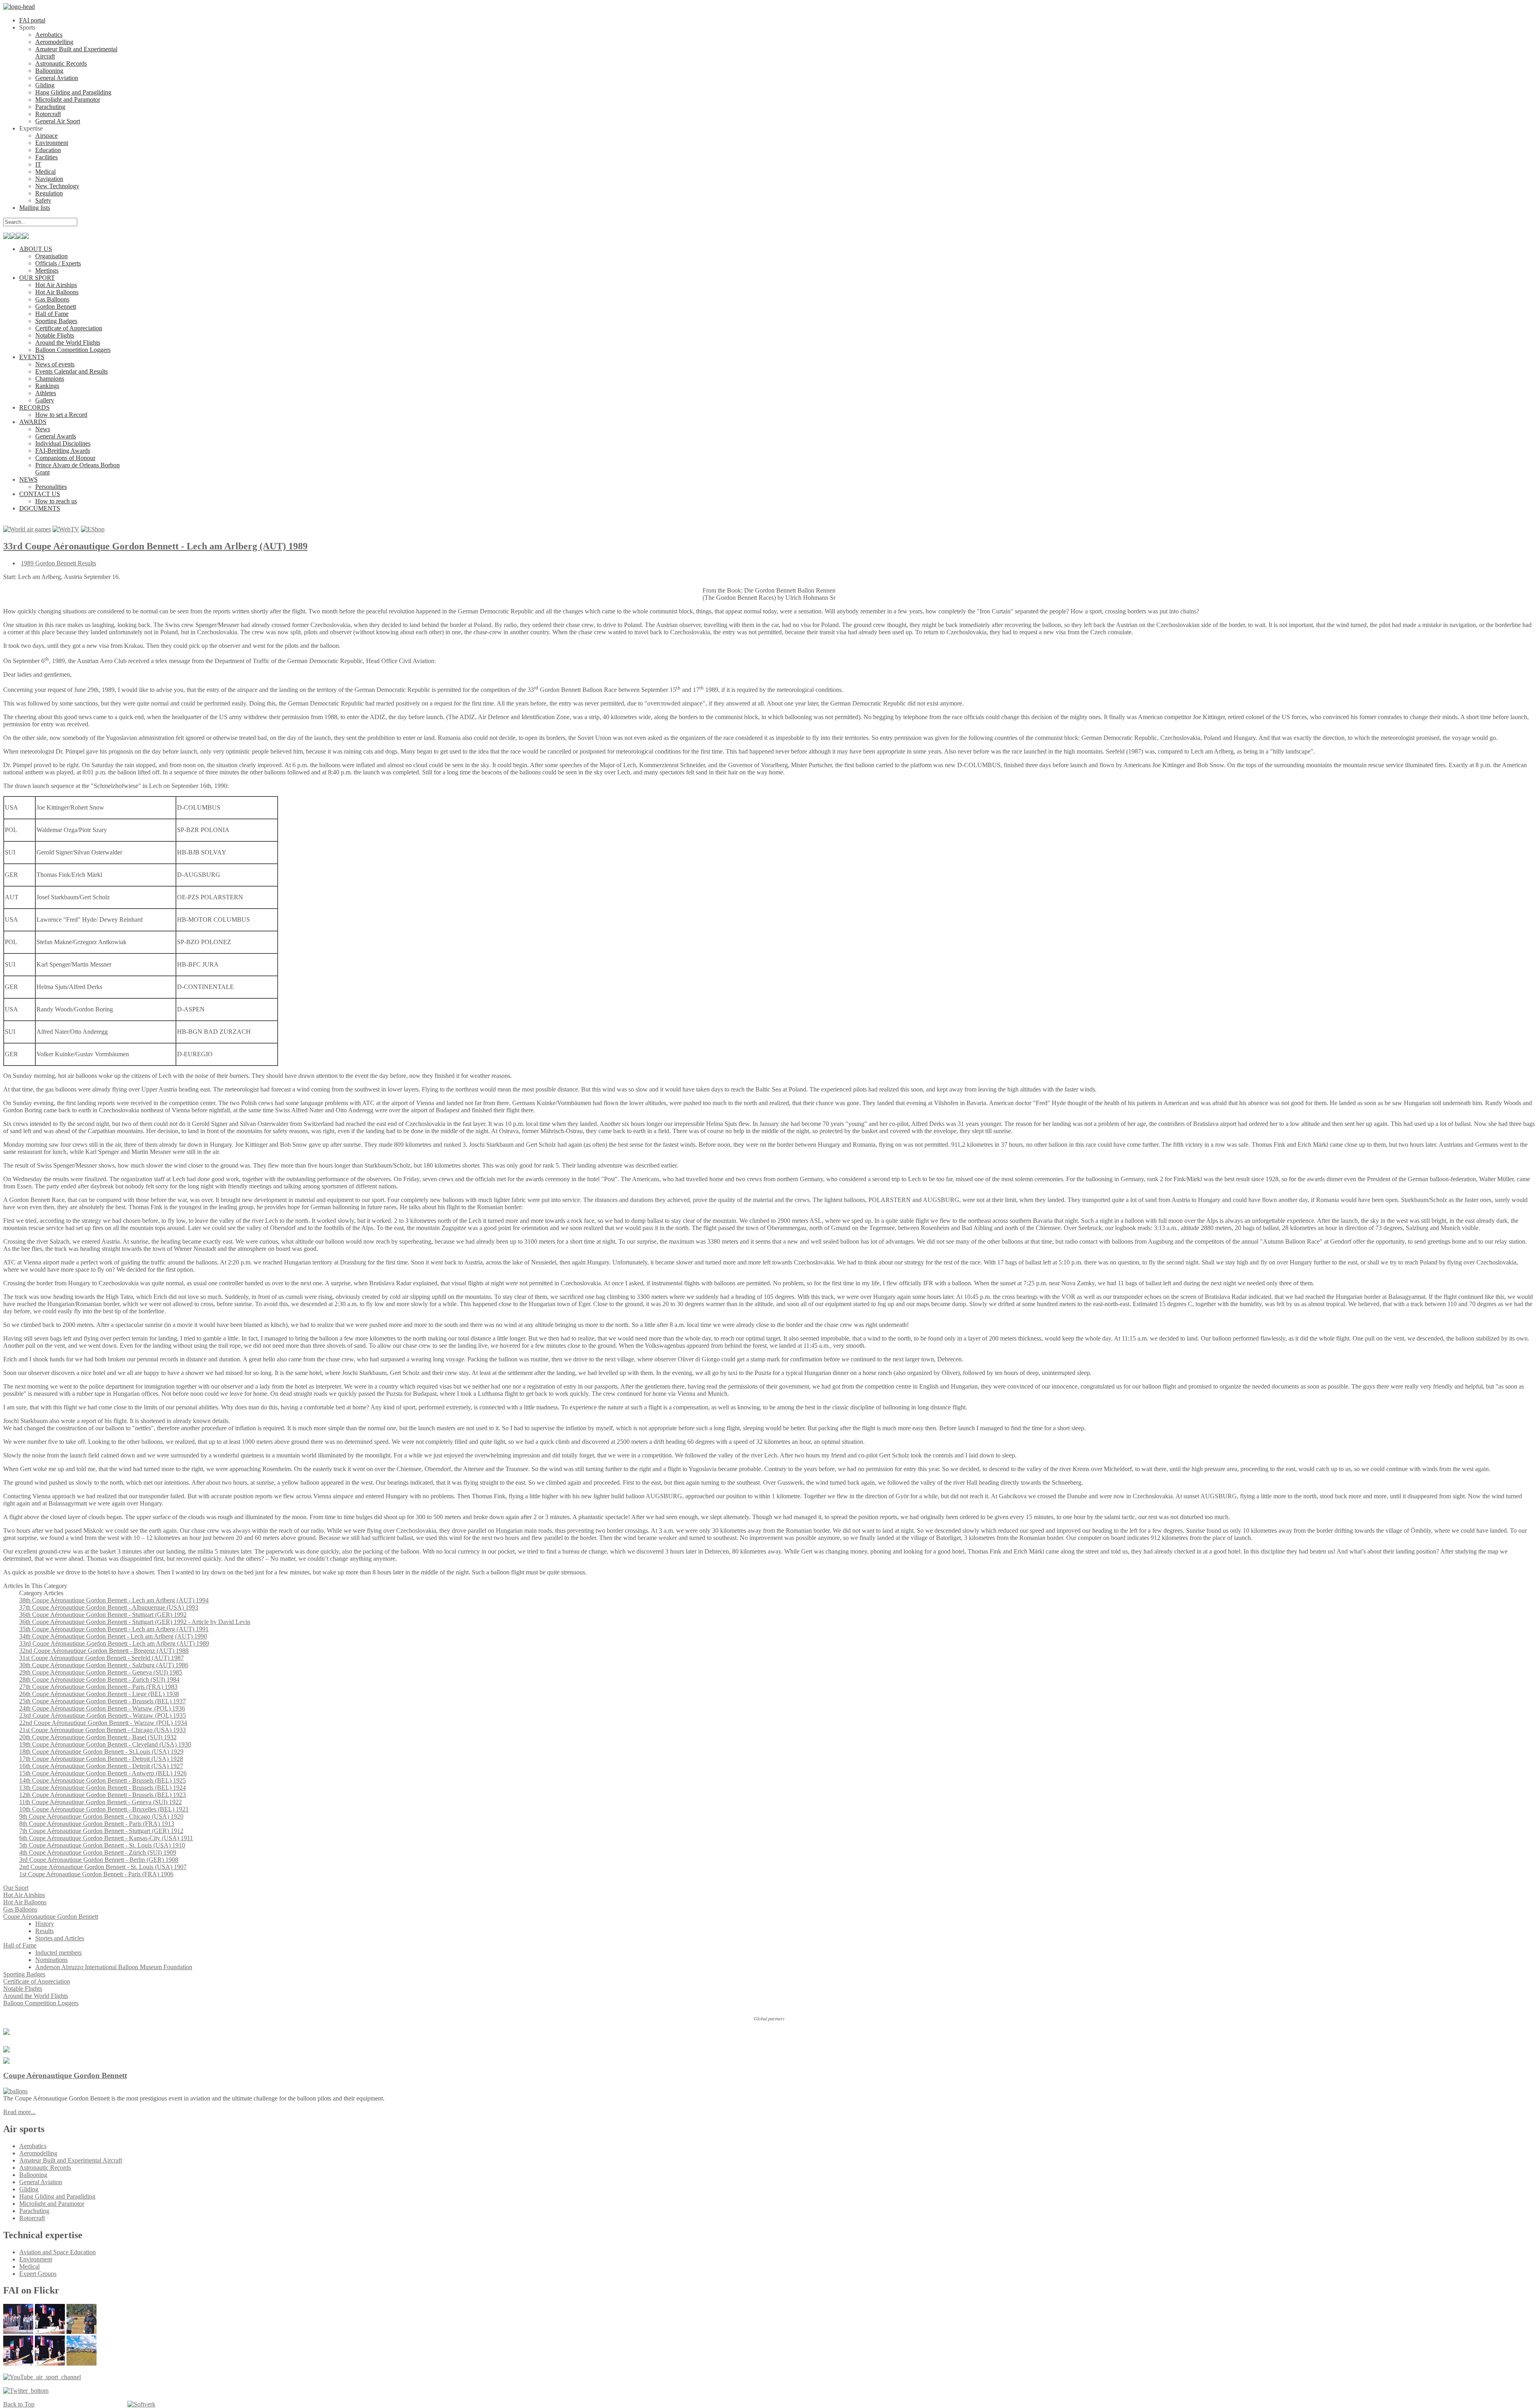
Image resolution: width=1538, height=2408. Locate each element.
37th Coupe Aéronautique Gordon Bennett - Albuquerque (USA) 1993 (109, 1607)
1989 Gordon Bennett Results (58, 563)
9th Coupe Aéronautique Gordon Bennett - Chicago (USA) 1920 (101, 1816)
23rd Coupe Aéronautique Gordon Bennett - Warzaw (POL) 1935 (103, 1716)
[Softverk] (141, 2404)
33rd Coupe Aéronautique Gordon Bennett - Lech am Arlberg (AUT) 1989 (155, 546)
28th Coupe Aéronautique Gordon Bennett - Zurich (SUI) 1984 (99, 1679)
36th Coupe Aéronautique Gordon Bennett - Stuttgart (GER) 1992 (103, 1615)
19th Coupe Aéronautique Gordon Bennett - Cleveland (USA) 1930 (105, 1744)
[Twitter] (26, 2391)
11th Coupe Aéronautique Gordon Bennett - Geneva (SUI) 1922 (101, 1802)
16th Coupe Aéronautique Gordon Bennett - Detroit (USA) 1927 (101, 1766)
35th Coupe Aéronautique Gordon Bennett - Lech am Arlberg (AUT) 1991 (114, 1629)
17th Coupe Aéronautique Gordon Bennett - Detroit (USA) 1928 (101, 1759)
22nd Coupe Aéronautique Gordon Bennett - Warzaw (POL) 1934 (103, 1723)
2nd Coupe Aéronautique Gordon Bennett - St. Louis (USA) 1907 (103, 1867)
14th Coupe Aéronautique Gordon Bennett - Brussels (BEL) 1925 (103, 1780)
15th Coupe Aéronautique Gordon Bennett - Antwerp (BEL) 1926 (103, 1773)
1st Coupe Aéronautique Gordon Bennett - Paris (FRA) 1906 (96, 1874)
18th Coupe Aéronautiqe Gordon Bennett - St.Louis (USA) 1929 (101, 1752)
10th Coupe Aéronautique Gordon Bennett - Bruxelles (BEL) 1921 (104, 1809)
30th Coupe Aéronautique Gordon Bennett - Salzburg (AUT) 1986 (104, 1665)
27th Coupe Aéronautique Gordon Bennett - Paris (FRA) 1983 (98, 1687)
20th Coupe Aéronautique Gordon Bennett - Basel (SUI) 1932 (98, 1737)
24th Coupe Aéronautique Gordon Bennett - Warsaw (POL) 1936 (102, 1708)
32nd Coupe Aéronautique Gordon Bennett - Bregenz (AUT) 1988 (104, 1651)
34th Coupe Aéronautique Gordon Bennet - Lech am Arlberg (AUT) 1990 (113, 1636)
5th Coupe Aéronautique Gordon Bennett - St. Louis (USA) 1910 (102, 1845)
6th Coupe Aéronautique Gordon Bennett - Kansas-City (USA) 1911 (106, 1838)
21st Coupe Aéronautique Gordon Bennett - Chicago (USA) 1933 (103, 1730)
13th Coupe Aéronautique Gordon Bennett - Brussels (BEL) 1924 (103, 1788)
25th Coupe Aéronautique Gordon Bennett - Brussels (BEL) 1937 (103, 1701)
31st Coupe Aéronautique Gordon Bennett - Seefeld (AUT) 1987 (102, 1658)
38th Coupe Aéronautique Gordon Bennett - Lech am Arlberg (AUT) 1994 (114, 1600)
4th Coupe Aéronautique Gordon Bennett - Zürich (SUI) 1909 (98, 1852)
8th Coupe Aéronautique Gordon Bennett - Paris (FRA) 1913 (97, 1824)
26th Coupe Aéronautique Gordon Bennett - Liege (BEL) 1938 (99, 1694)
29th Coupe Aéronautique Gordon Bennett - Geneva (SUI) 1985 (101, 1672)
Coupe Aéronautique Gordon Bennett (65, 2075)
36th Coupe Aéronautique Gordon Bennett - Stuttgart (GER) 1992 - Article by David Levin (135, 1622)
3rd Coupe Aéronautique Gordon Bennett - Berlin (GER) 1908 (99, 1860)
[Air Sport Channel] (42, 2377)
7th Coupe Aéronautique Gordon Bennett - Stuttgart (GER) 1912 (101, 1831)
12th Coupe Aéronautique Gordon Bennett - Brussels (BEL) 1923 (103, 1795)
